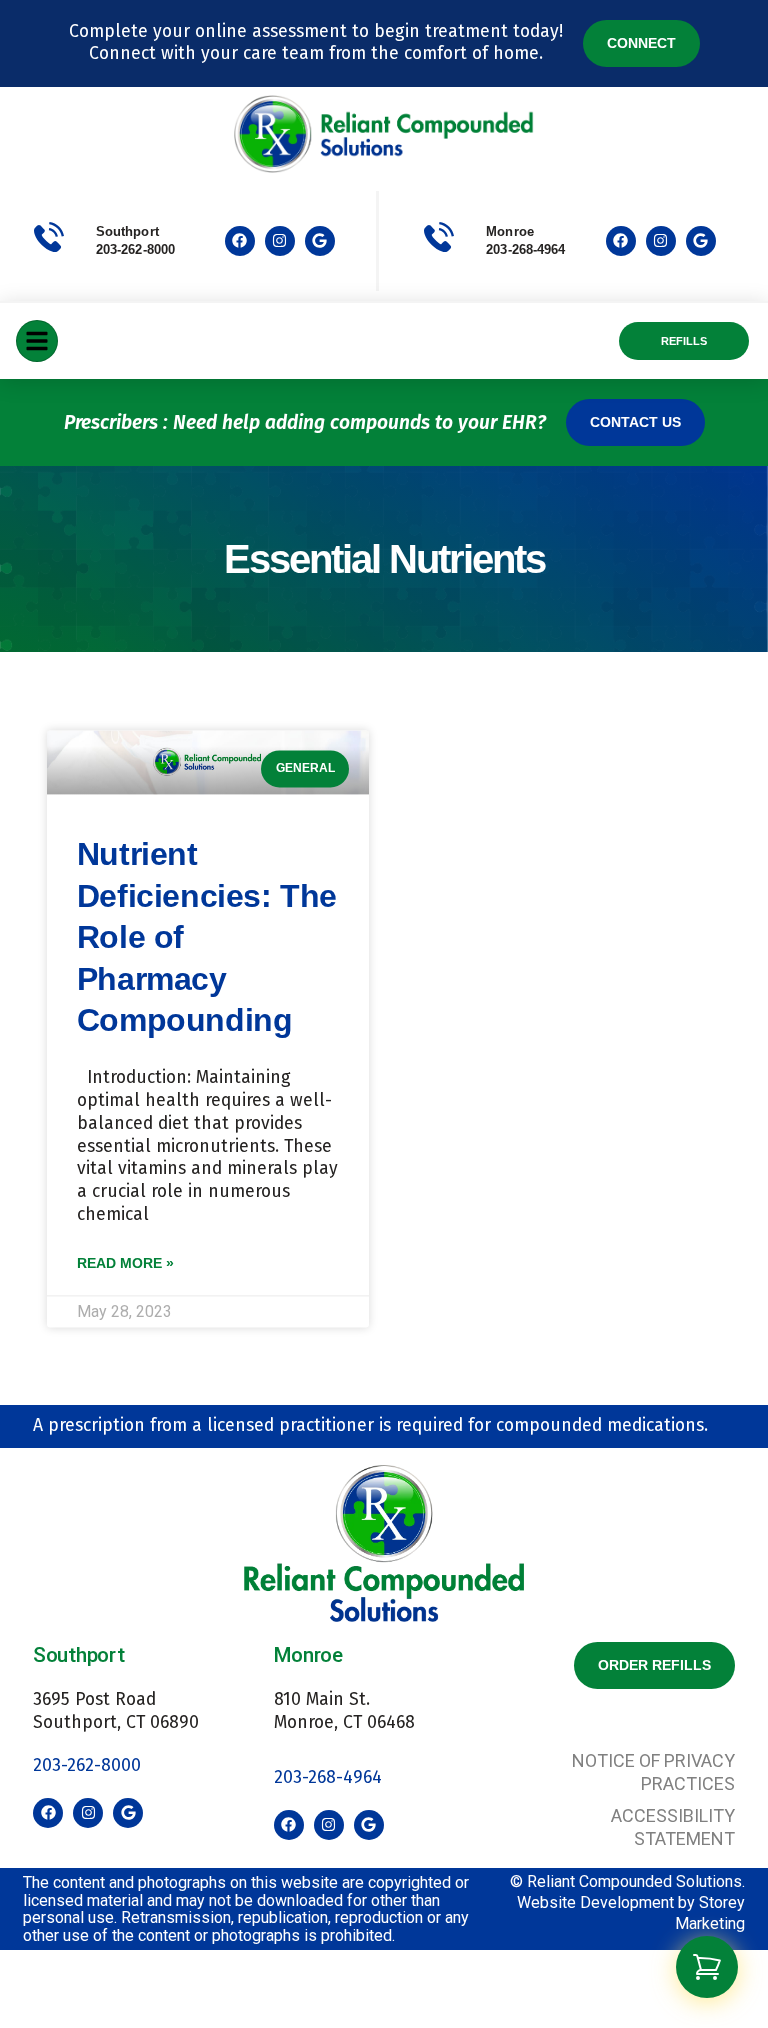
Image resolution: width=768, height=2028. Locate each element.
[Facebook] (240, 241)
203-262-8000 (135, 249)
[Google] (320, 241)
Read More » (125, 1263)
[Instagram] (280, 241)
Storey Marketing (710, 1913)
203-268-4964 (328, 1777)
